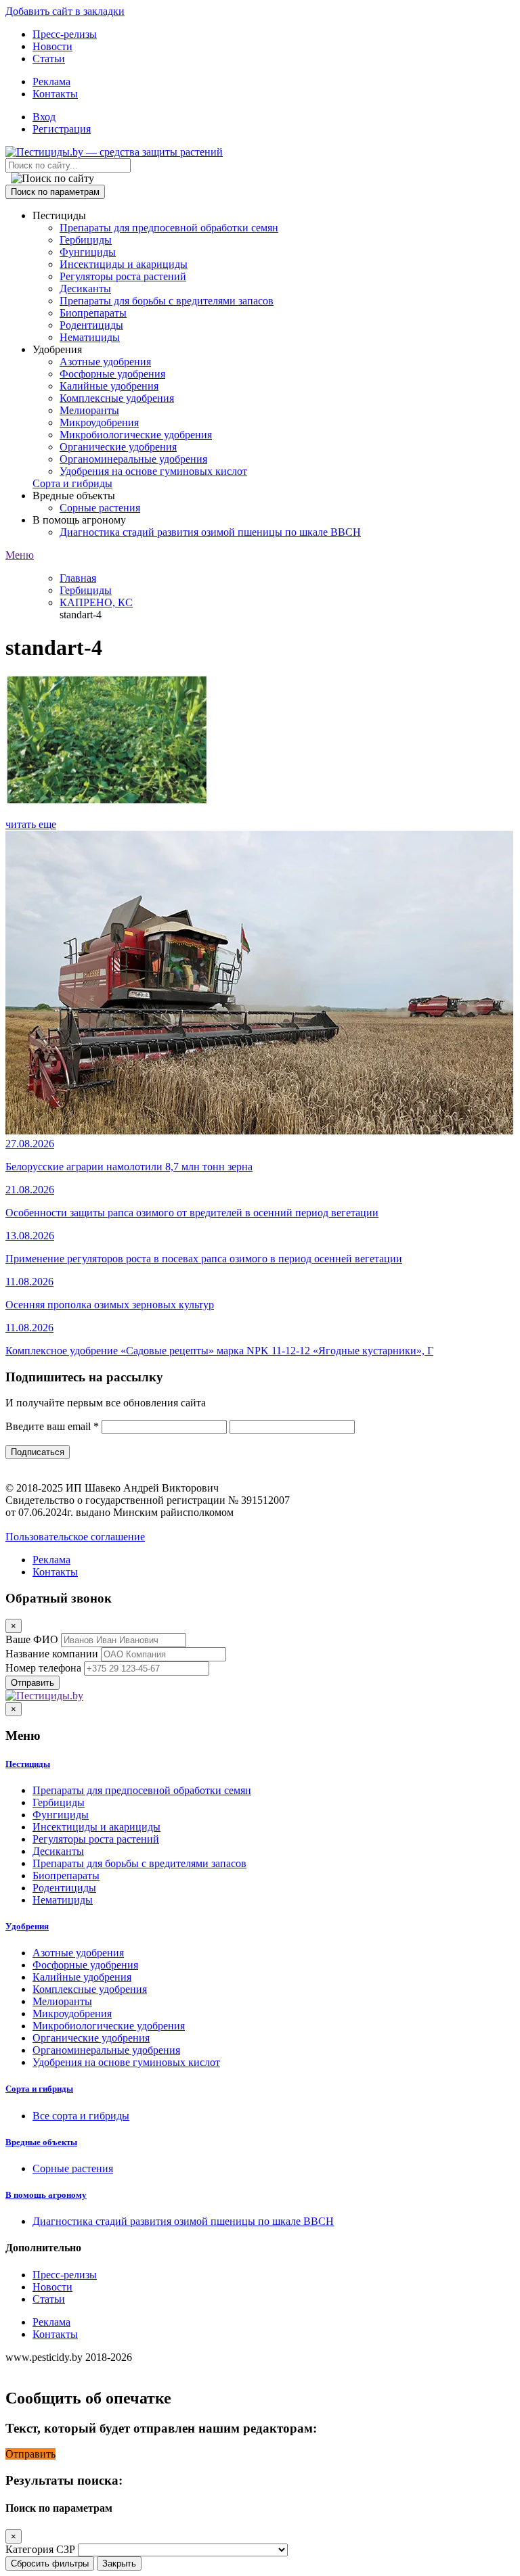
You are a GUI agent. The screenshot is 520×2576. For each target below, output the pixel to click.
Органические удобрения (118, 447)
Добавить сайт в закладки (65, 11)
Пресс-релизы (65, 34)
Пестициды (28, 1764)
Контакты (55, 94)
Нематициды (90, 337)
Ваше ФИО (32, 1639)
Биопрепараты (93, 313)
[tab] (260, 1764)
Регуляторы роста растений (123, 276)
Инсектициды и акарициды (124, 264)
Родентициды (91, 325)
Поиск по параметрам (55, 192)
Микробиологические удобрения (136, 435)
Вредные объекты (41, 2142)
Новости (52, 46)
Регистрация (62, 129)
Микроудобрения (99, 422)
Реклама (51, 82)
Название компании (52, 1654)
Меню (20, 555)
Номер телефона (43, 1668)
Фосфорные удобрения (112, 374)
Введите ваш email (52, 1426)
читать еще (31, 824)
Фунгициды (88, 252)
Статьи (49, 59)
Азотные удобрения (105, 362)
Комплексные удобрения (117, 398)
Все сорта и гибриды (81, 2116)
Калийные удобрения (109, 386)
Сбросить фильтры (50, 2563)
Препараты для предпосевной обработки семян (169, 228)
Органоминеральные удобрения (133, 459)
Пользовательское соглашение (75, 1537)
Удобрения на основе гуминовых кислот (153, 471)
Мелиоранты (89, 410)
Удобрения (27, 1926)
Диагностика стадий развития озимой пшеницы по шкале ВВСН (210, 532)
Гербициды (86, 240)
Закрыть (119, 2563)
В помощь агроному (46, 2195)
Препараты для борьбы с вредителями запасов (167, 301)
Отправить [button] (30, 2454)
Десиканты (85, 289)
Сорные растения (100, 508)
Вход (44, 117)
